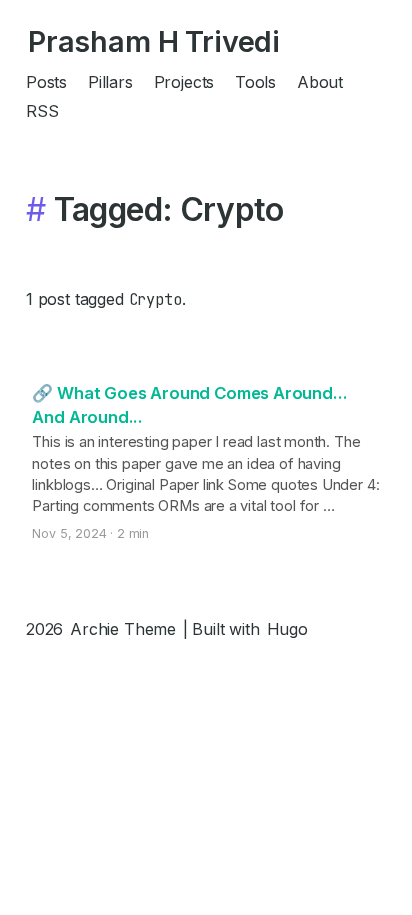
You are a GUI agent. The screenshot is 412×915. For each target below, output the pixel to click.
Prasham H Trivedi (154, 41)
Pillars (110, 82)
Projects (184, 82)
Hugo (287, 629)
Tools (255, 82)
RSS (42, 111)
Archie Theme (123, 629)
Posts (46, 82)
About (320, 82)
